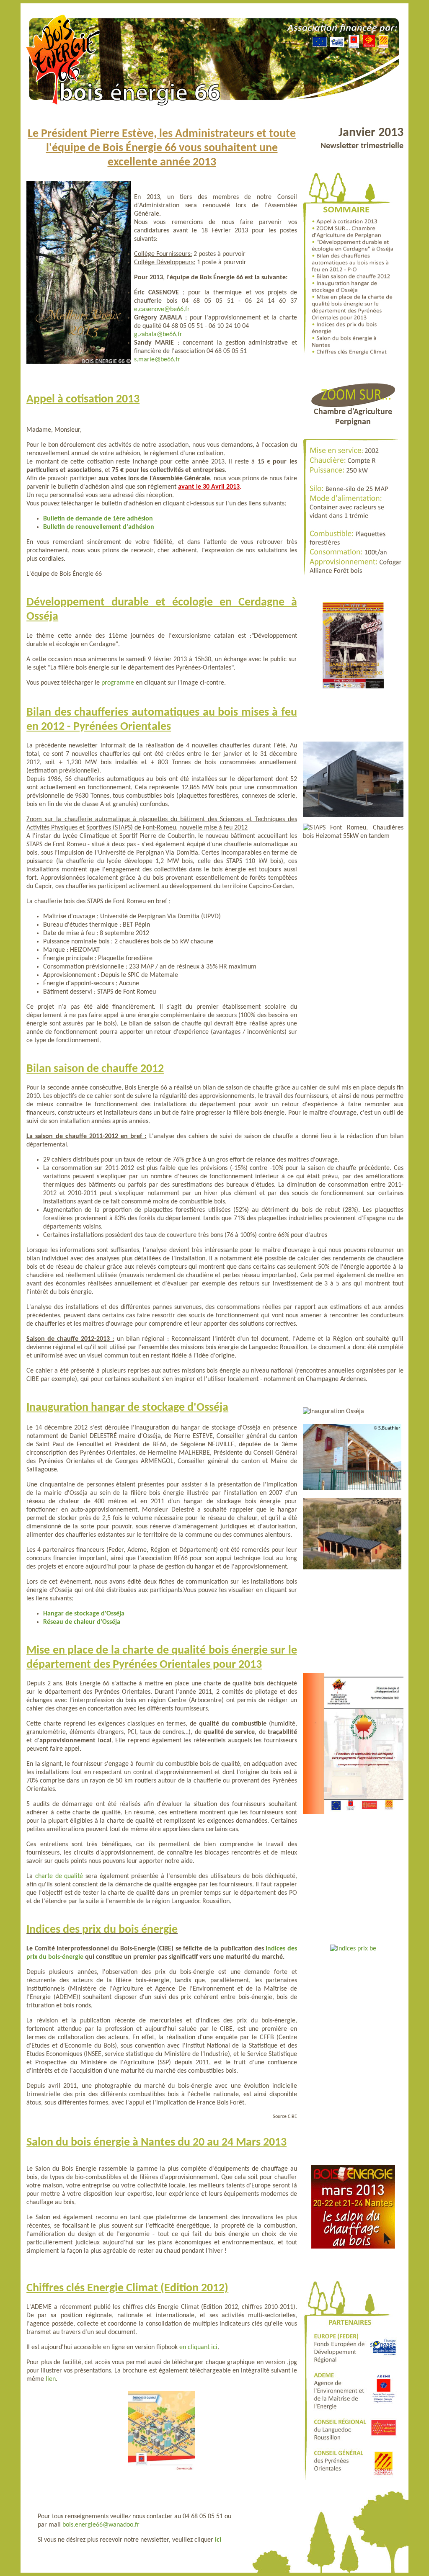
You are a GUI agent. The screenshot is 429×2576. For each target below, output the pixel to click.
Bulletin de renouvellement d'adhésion (99, 527)
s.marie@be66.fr (157, 360)
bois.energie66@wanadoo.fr (101, 2525)
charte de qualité (59, 1876)
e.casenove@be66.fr (162, 309)
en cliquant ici (198, 2347)
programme (118, 683)
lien (51, 2379)
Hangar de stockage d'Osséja (84, 1614)
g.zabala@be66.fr (158, 335)
